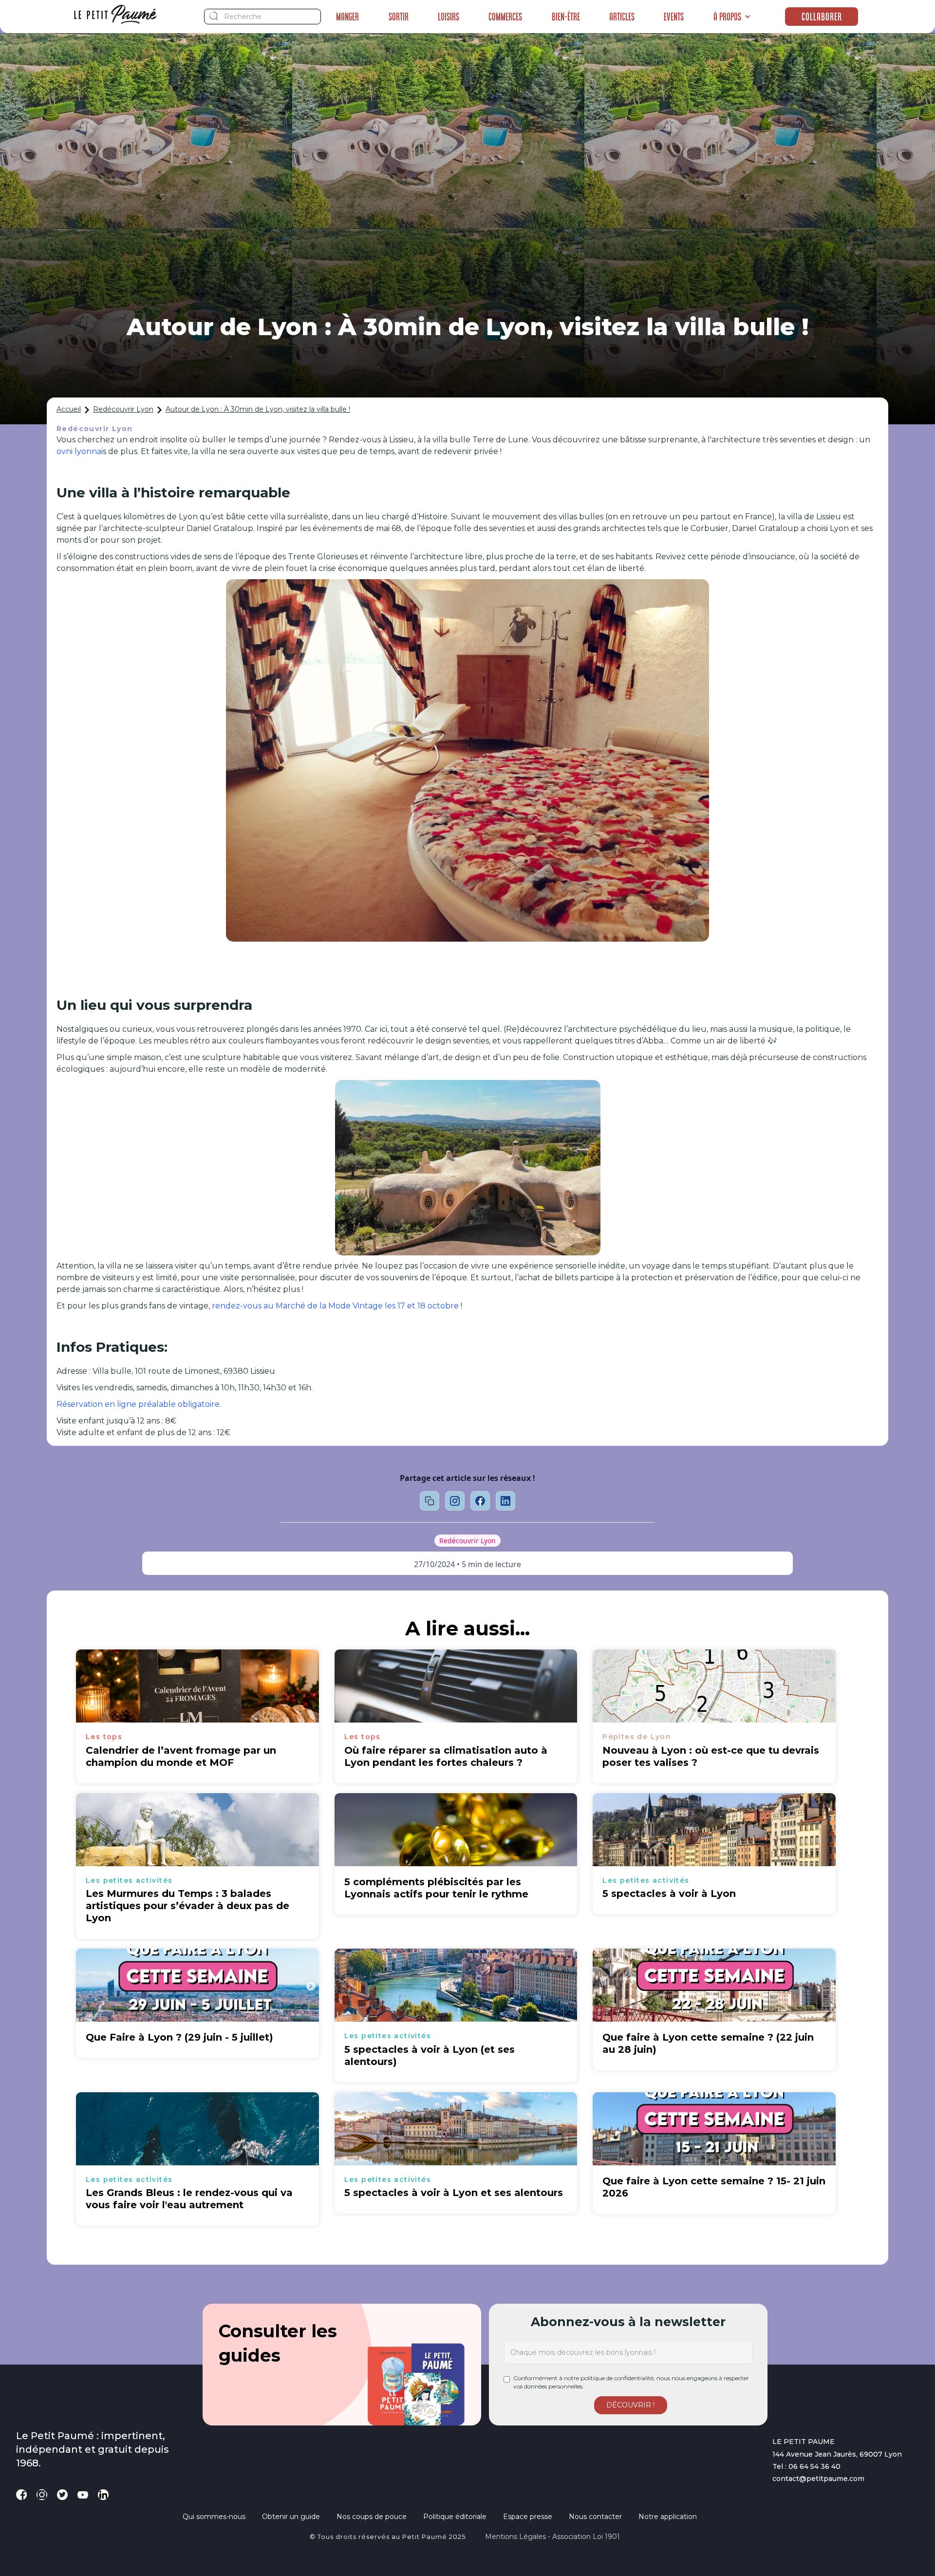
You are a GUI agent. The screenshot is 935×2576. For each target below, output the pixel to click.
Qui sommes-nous (214, 2517)
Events (674, 17)
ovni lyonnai (80, 451)
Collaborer (822, 17)
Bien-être (566, 17)
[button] (732, 17)
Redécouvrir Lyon (123, 409)
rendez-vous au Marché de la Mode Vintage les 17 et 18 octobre (335, 1306)
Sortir (399, 17)
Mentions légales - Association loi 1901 (552, 2537)
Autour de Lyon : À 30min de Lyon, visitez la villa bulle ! (258, 409)
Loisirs (449, 17)
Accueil (69, 409)
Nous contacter (595, 2517)
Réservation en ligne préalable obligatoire (138, 1404)
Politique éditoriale (455, 2517)
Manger (347, 17)
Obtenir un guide (291, 2517)
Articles (622, 17)
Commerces (505, 17)
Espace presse (528, 2517)
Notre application (668, 2517)
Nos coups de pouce (372, 2517)
